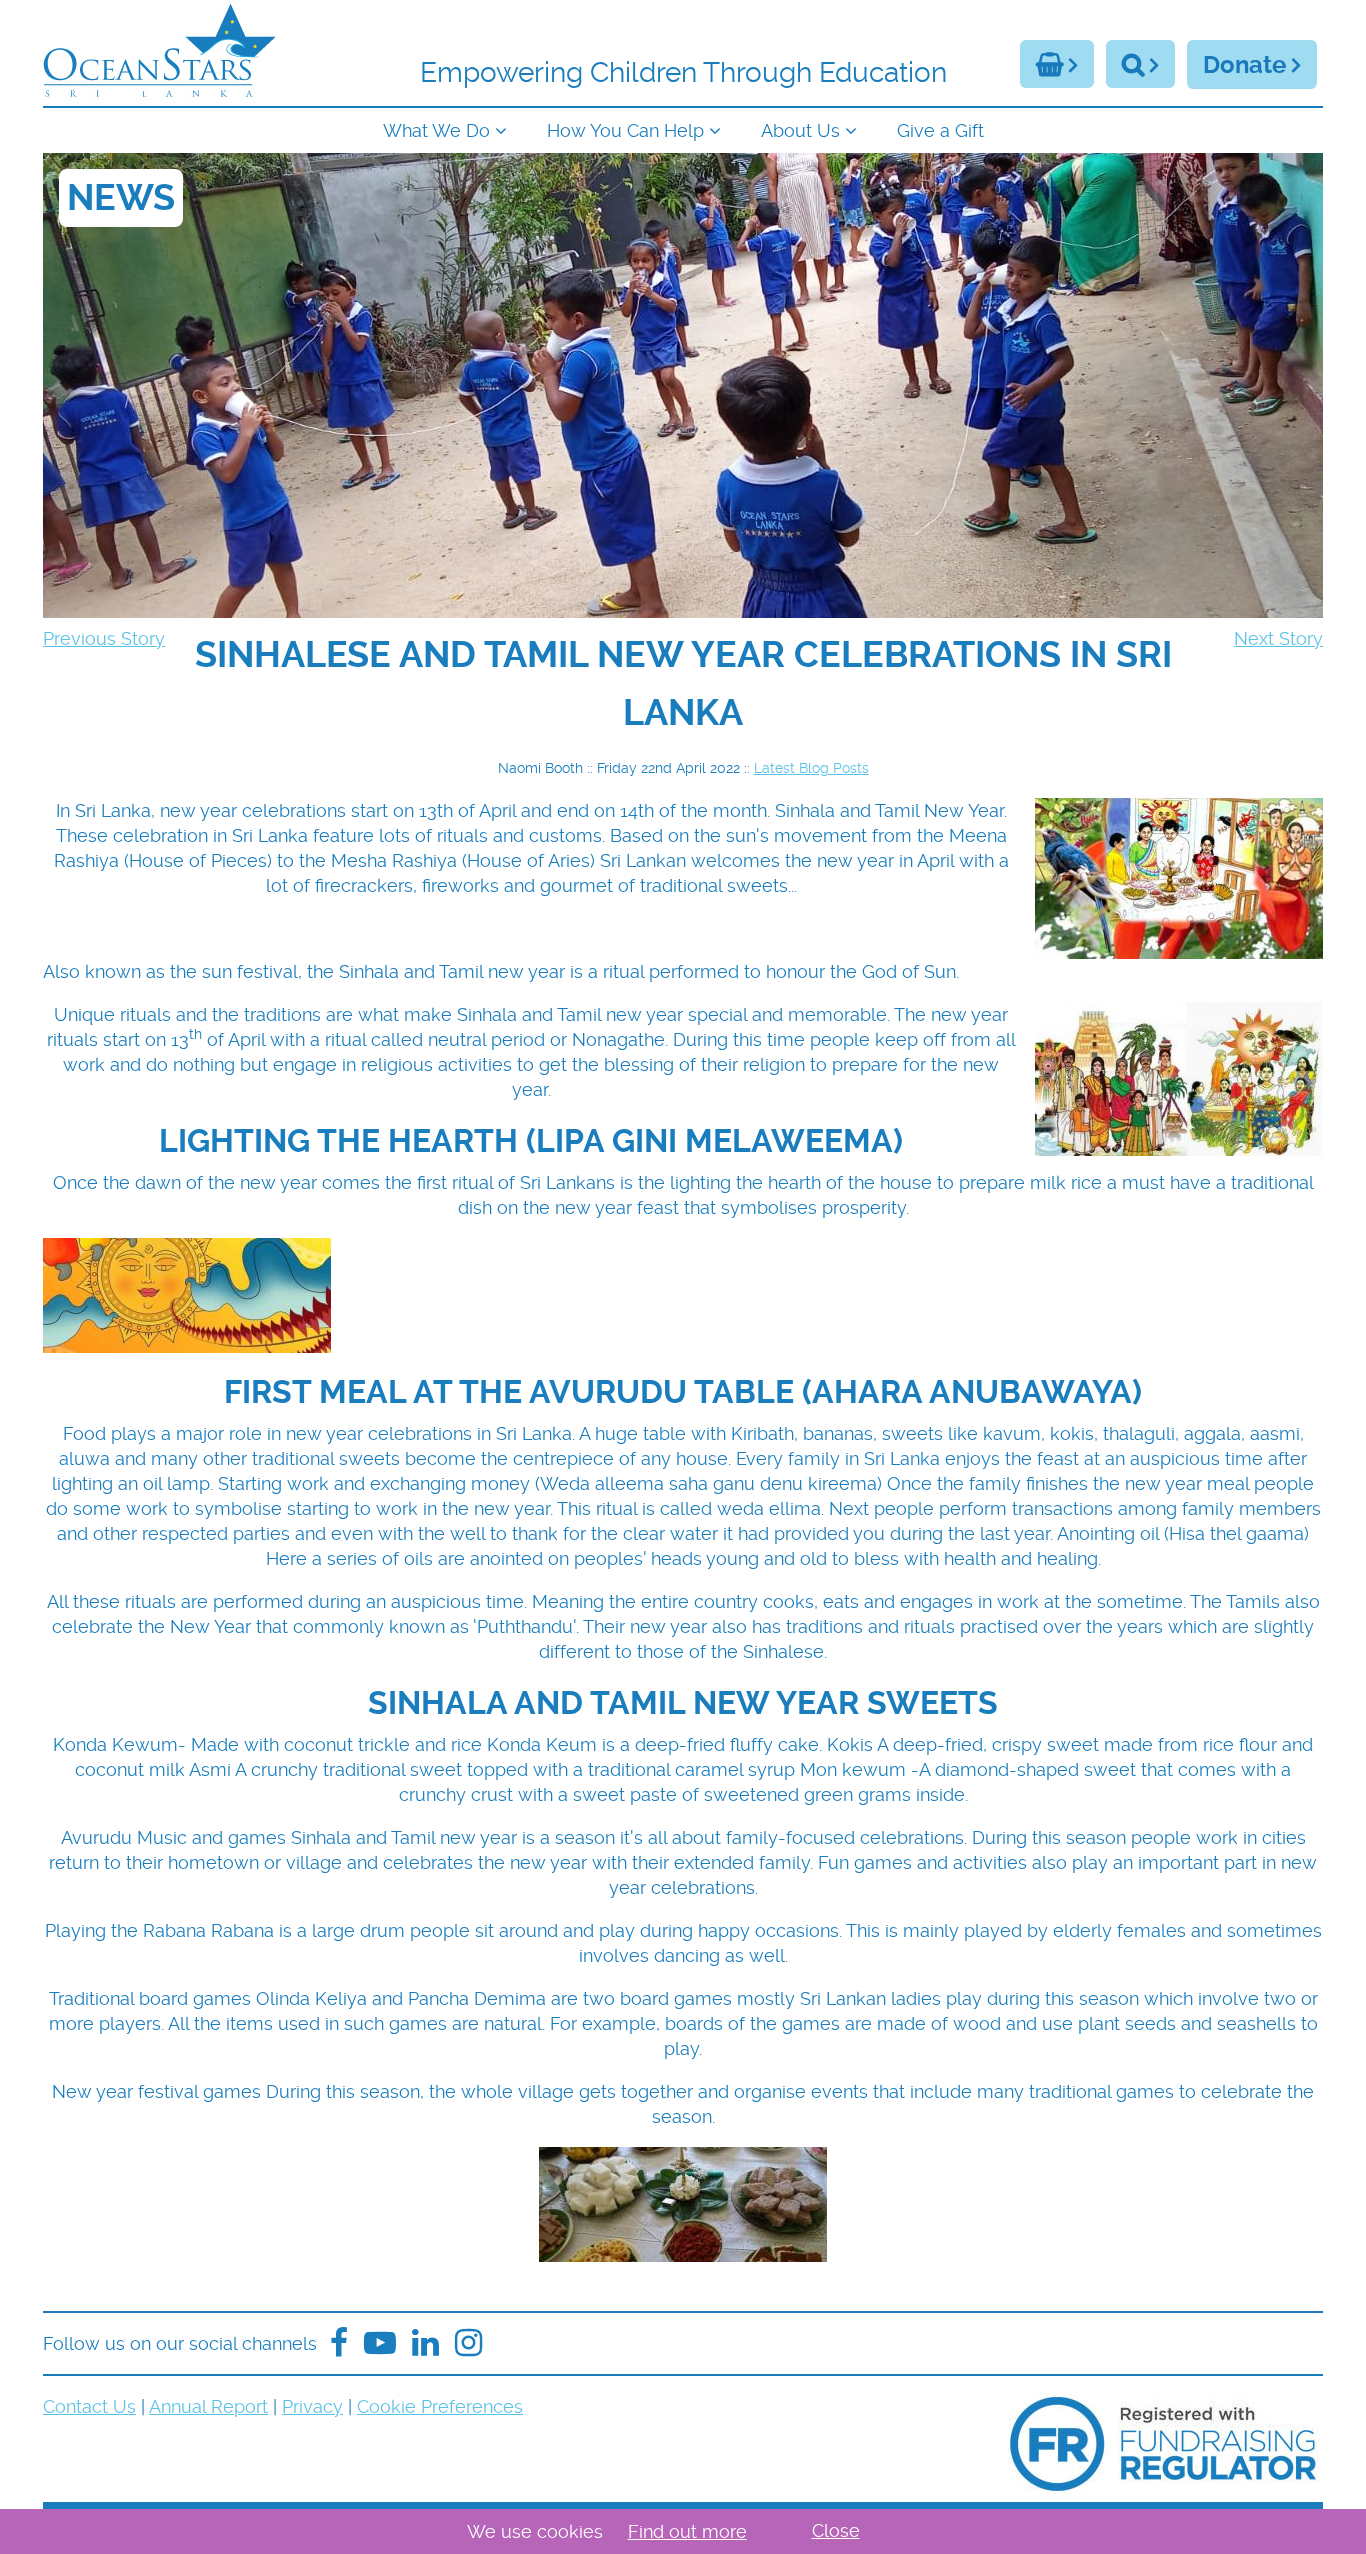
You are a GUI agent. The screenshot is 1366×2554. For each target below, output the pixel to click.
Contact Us (89, 2406)
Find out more (687, 2531)
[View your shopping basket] (1057, 64)
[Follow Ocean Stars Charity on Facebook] (339, 2343)
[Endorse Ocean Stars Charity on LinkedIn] (425, 2343)
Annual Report (208, 2406)
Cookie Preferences (440, 2406)
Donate (1244, 65)
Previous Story (104, 638)
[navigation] (683, 128)
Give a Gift (940, 130)
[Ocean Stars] (159, 53)
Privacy (312, 2406)
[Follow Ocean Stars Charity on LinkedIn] (468, 2343)
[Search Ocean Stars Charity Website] (1140, 64)
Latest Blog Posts (811, 768)
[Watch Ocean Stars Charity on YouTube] (380, 2343)
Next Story (1278, 638)
